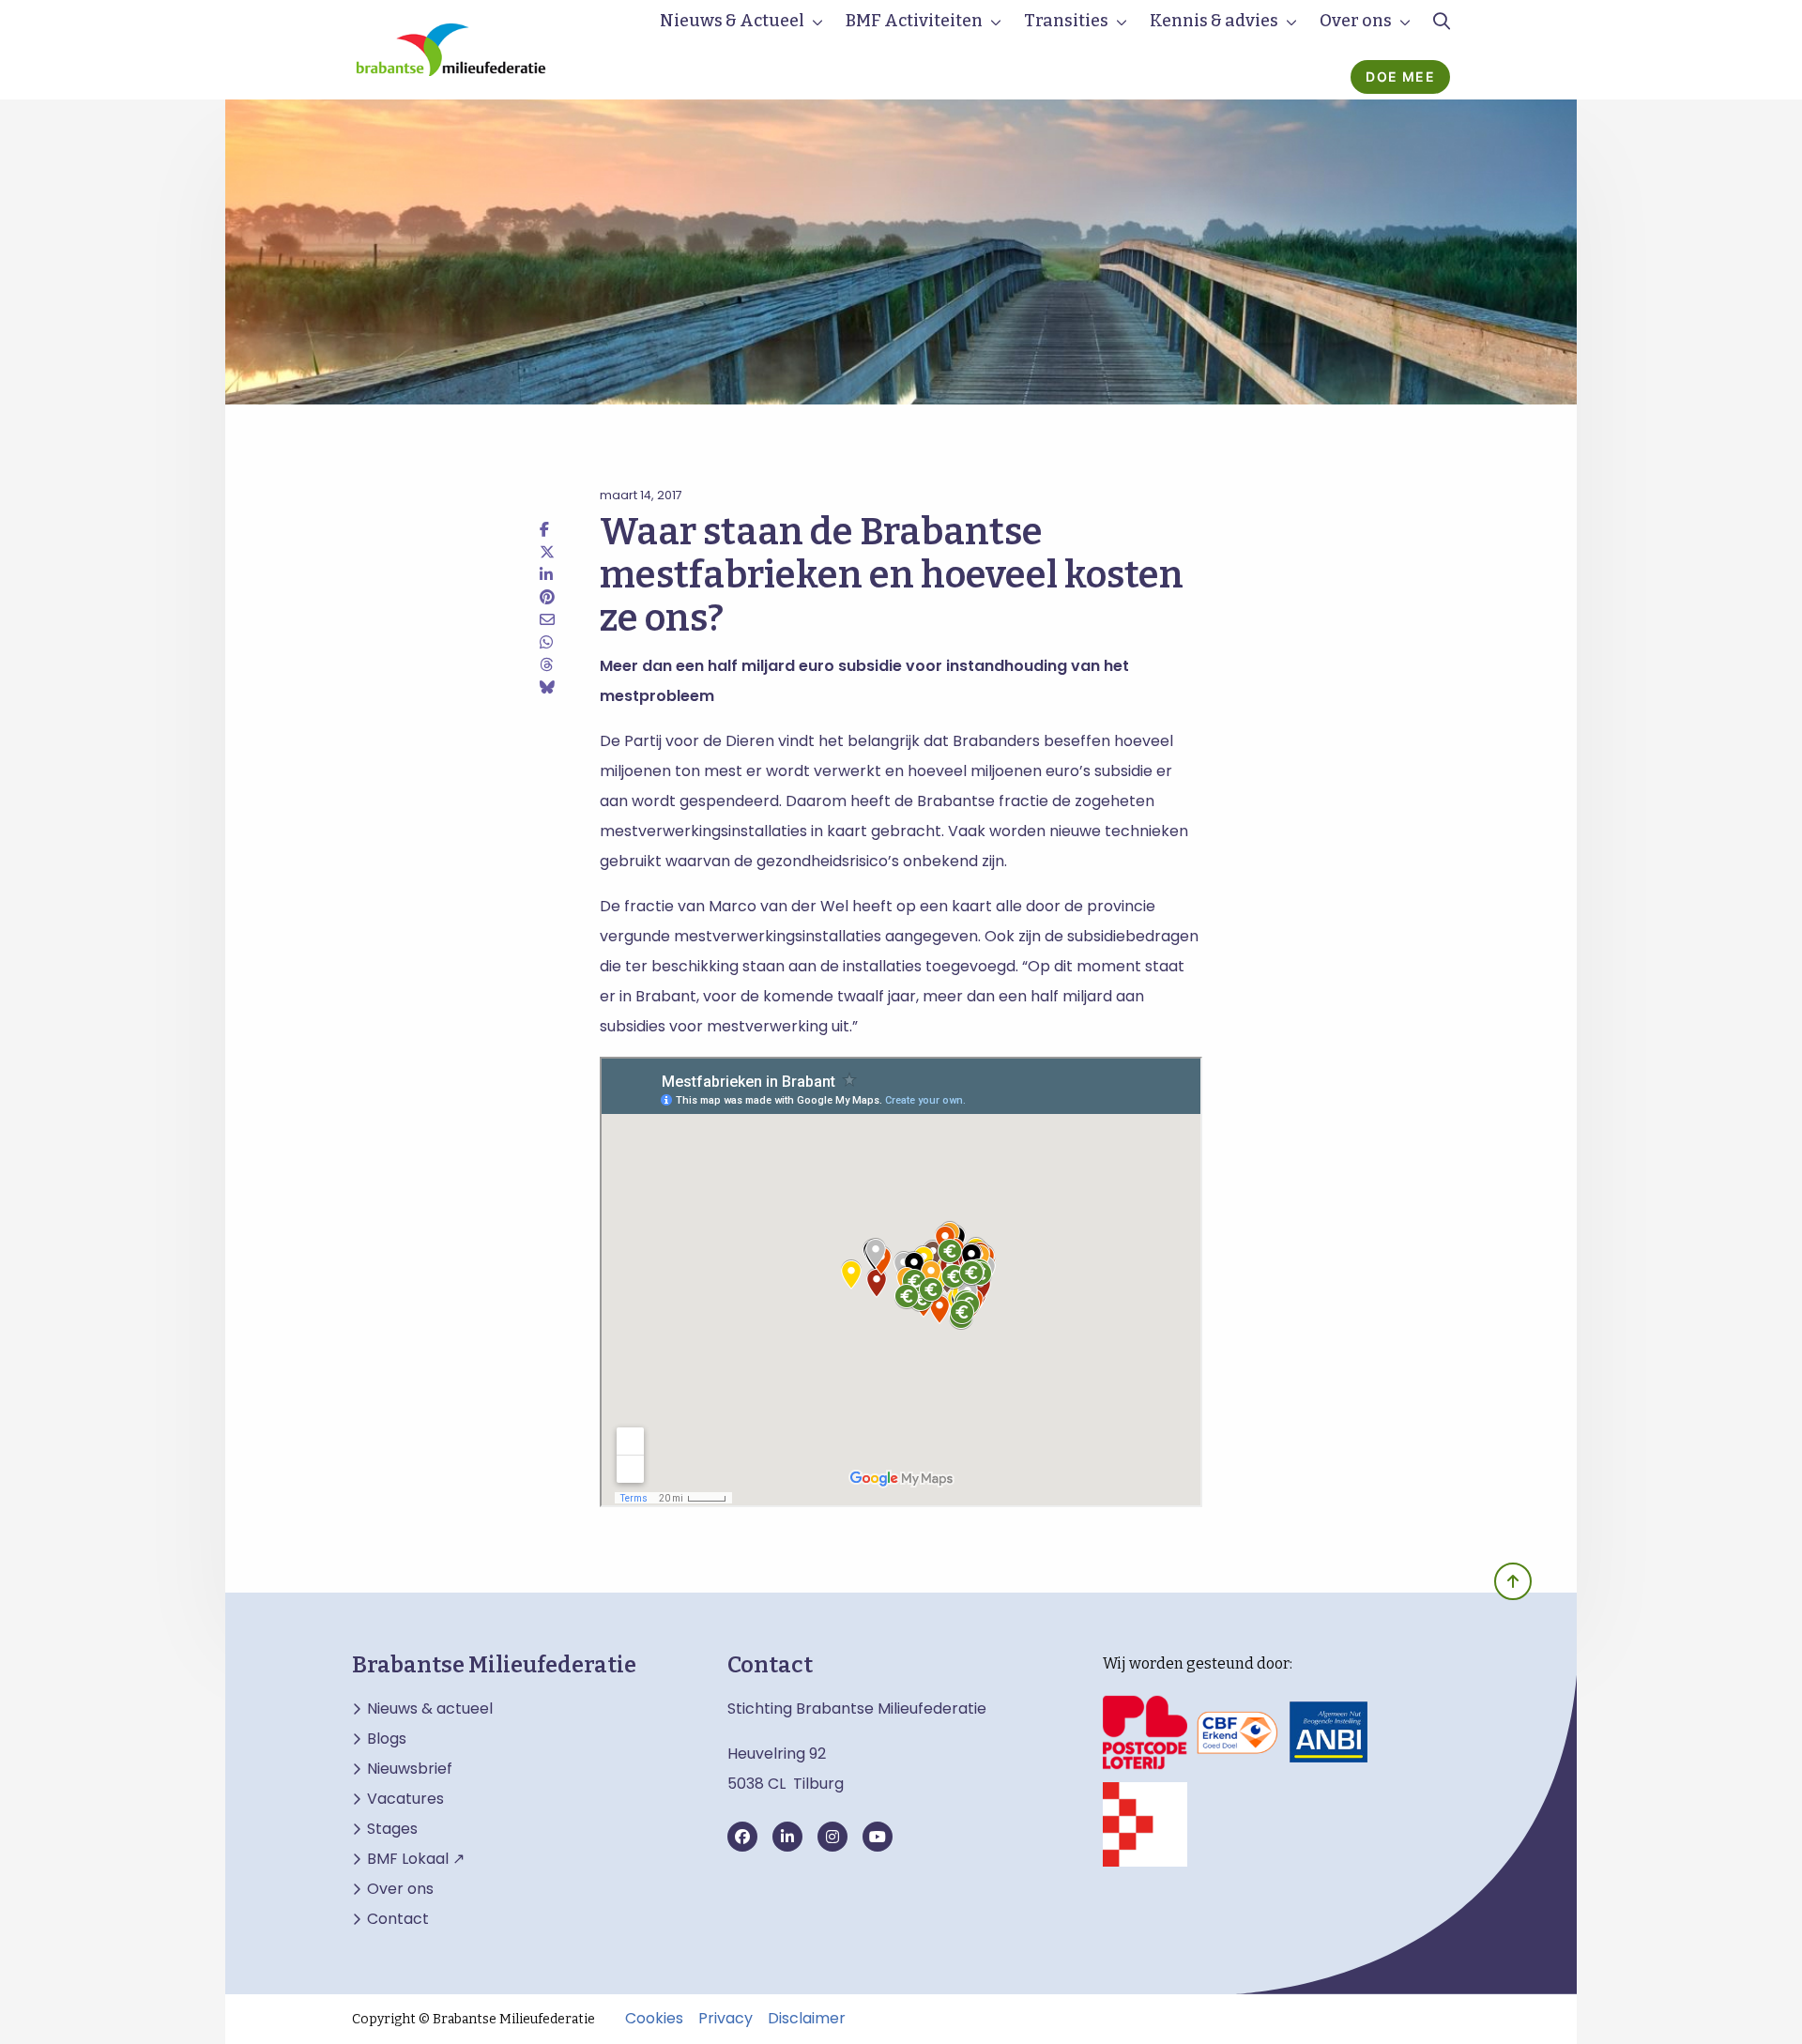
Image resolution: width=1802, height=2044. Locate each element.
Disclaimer (807, 2019)
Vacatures (405, 1799)
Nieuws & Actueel (732, 21)
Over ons (1356, 21)
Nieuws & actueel (430, 1709)
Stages (392, 1829)
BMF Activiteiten (914, 21)
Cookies (654, 2019)
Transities (1066, 21)
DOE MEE (1400, 76)
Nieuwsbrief (410, 1769)
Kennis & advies (1214, 21)
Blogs (387, 1739)
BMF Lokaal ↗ (416, 1859)
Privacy (725, 2019)
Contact (398, 1919)
